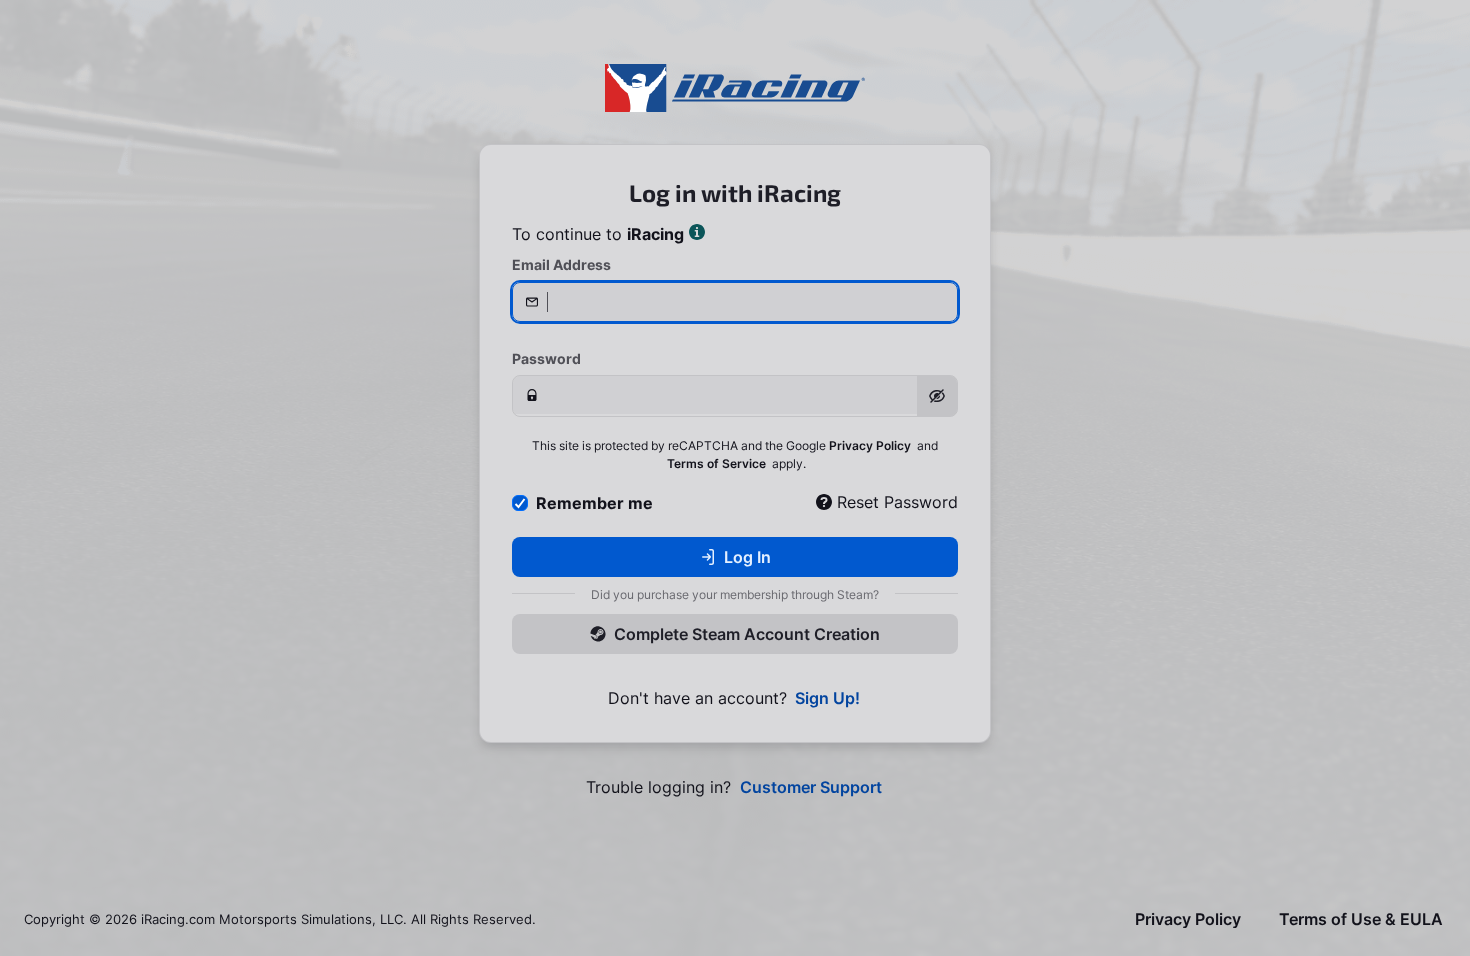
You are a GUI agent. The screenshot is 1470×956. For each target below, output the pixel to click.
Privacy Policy (870, 445)
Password (546, 358)
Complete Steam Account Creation (747, 634)
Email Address (561, 264)
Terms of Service (716, 463)
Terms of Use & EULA (1361, 919)
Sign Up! (827, 698)
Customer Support (811, 787)
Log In (747, 557)
